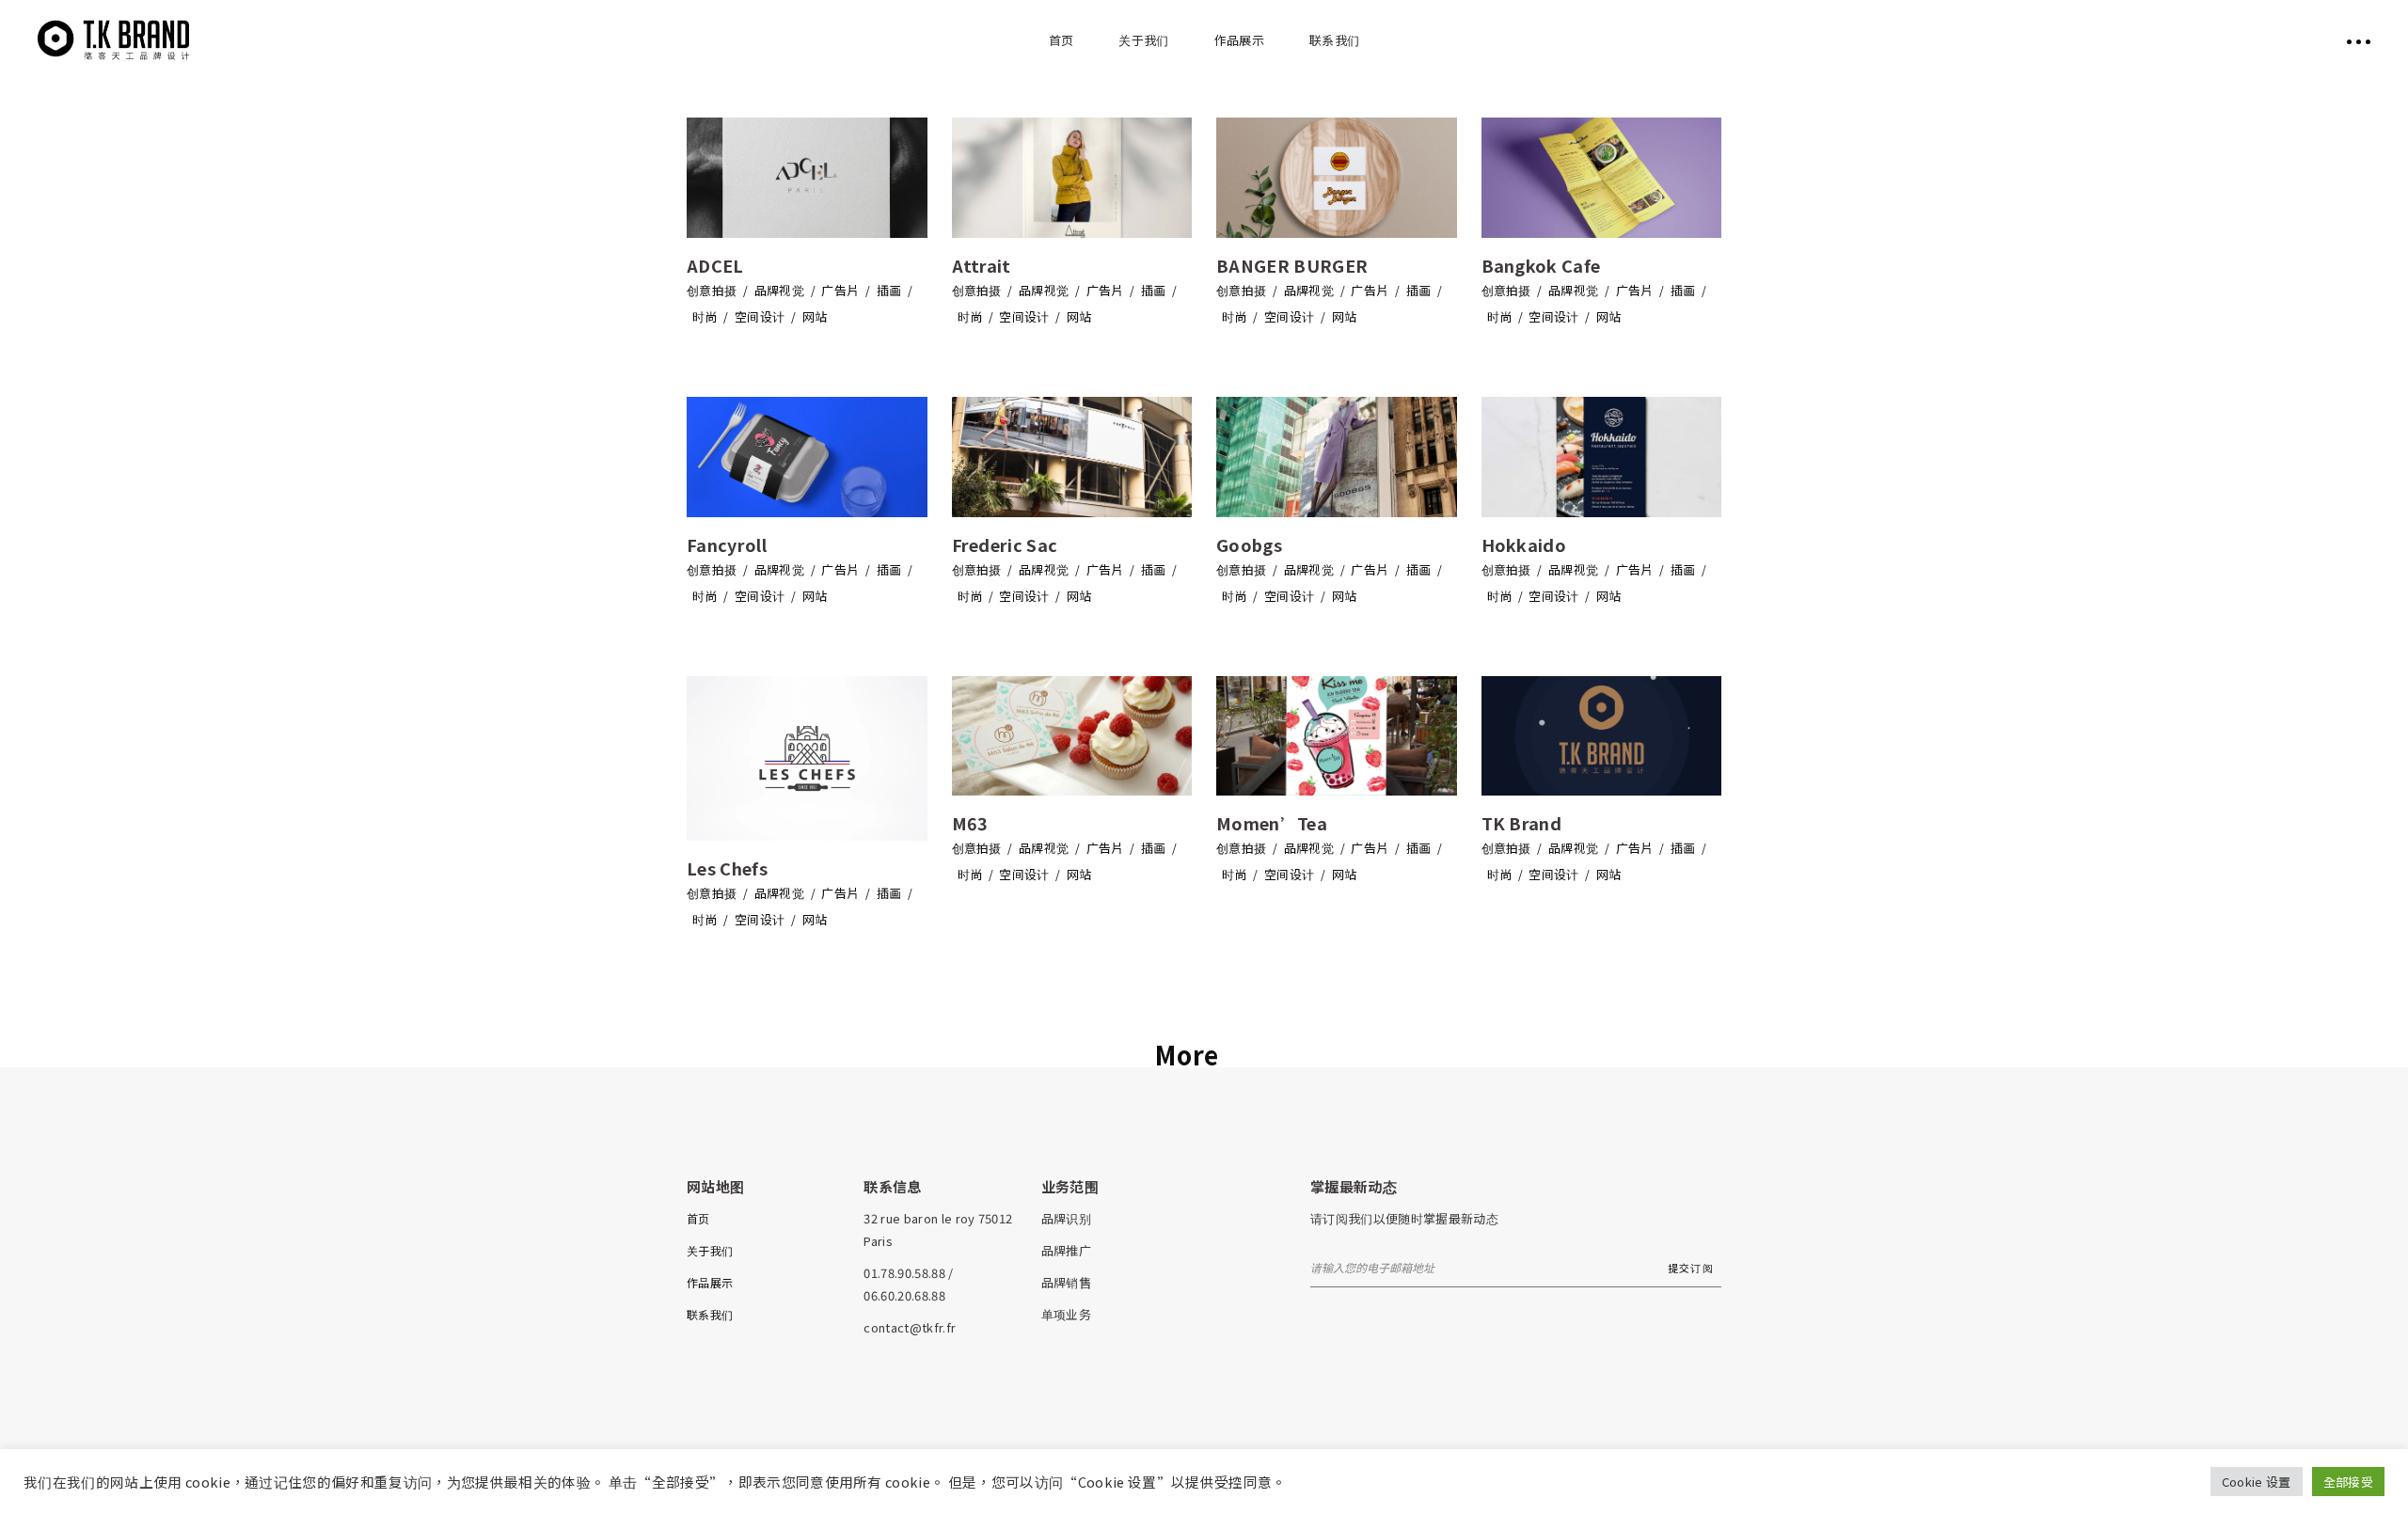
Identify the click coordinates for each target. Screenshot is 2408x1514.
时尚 (705, 316)
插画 (889, 290)
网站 (815, 316)
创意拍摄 (712, 290)
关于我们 (710, 1250)
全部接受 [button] (2348, 1482)
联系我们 (710, 1314)
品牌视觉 (779, 290)
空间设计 (760, 316)
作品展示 (710, 1282)
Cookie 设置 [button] (2257, 1482)
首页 (698, 1218)
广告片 (840, 290)
